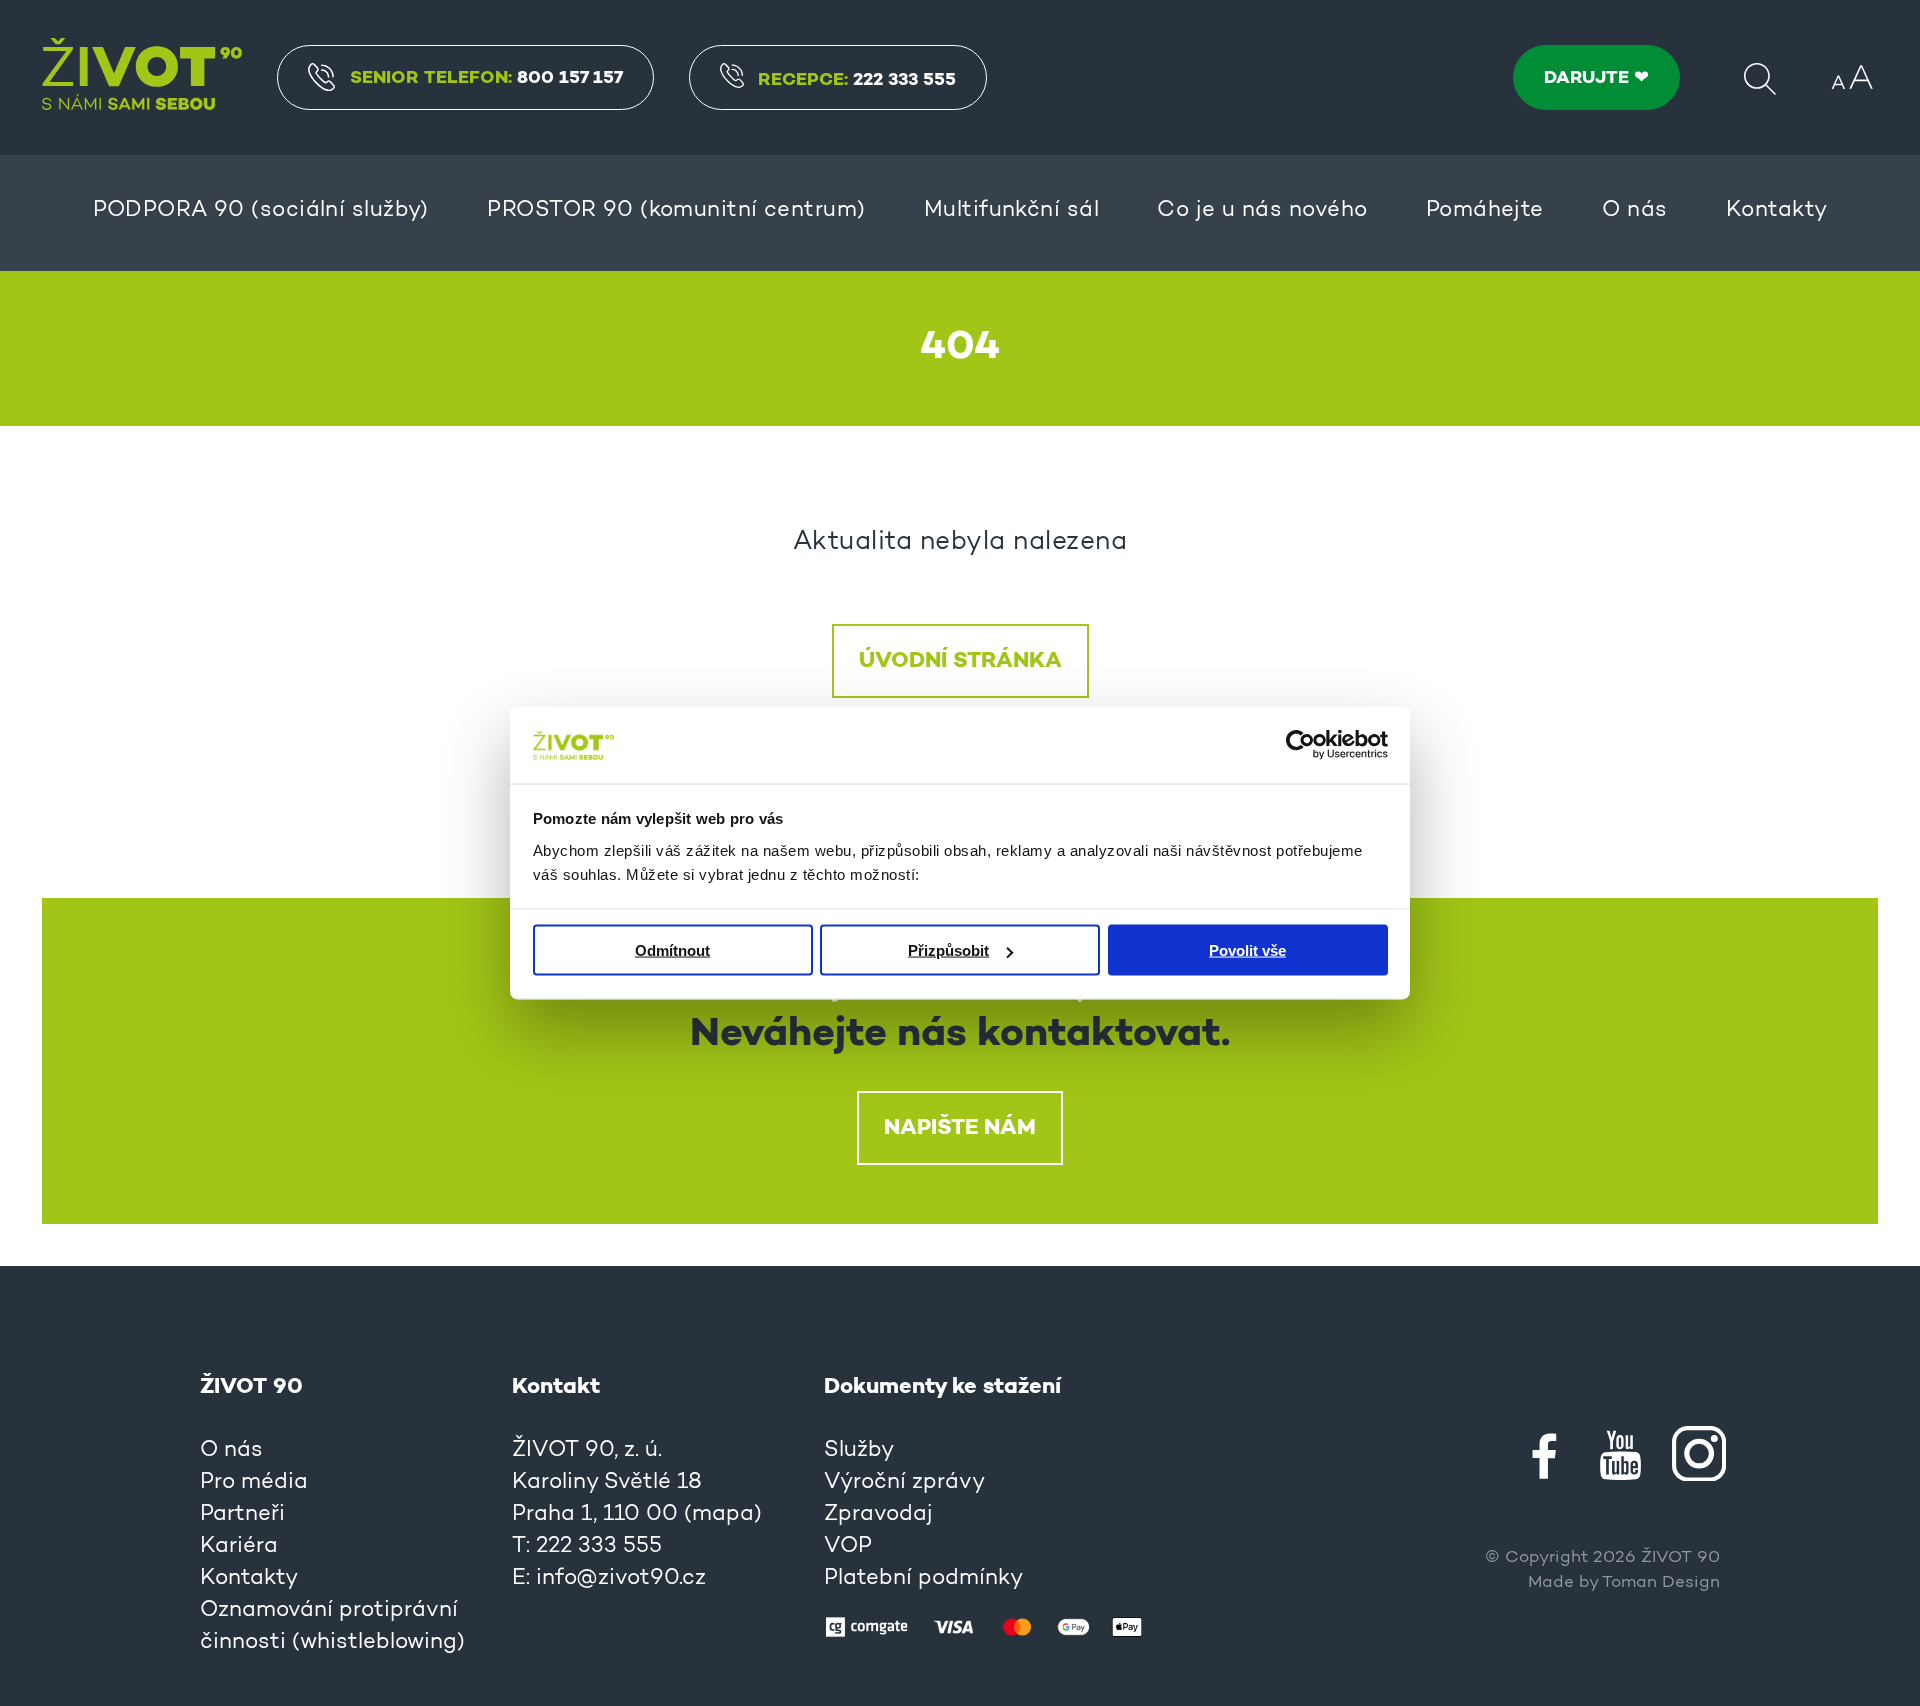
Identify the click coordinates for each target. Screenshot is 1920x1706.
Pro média (254, 1483)
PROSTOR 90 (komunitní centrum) (676, 211)
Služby (859, 1451)
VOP (848, 1547)
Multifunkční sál (1011, 211)
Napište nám (960, 1128)
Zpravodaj (878, 1515)
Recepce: (857, 80)
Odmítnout (672, 950)
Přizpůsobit (948, 950)
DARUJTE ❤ (1596, 78)
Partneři (242, 1515)
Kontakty (1777, 211)
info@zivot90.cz (621, 1579)
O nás (1634, 211)
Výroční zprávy (904, 1483)
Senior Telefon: (486, 78)
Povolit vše (1247, 950)
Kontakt (556, 1387)
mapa (723, 1515)
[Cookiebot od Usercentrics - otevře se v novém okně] (1300, 745)
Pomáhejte (1485, 211)
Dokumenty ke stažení (942, 1387)
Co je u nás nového (1262, 211)
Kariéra (239, 1547)
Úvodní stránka (960, 661)
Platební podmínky (923, 1579)
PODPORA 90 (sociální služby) (261, 211)
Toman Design (1661, 1582)
